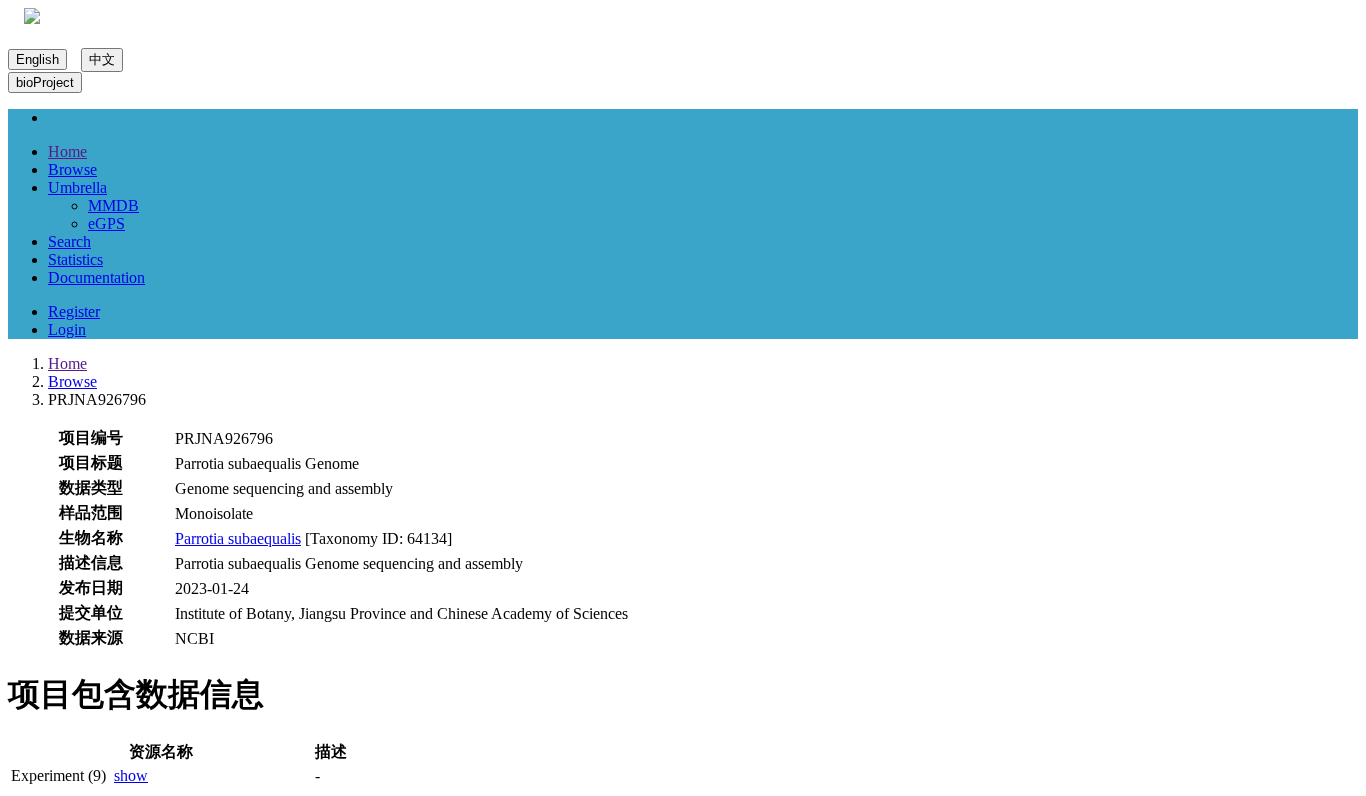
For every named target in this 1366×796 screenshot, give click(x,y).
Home (67, 151)
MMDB (113, 205)
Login (67, 329)
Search (69, 241)
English (37, 59)
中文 (102, 59)
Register (74, 311)
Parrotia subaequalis (238, 538)
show (131, 775)
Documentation (96, 277)
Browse (72, 169)
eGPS (106, 223)
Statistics (75, 259)
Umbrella (77, 187)
